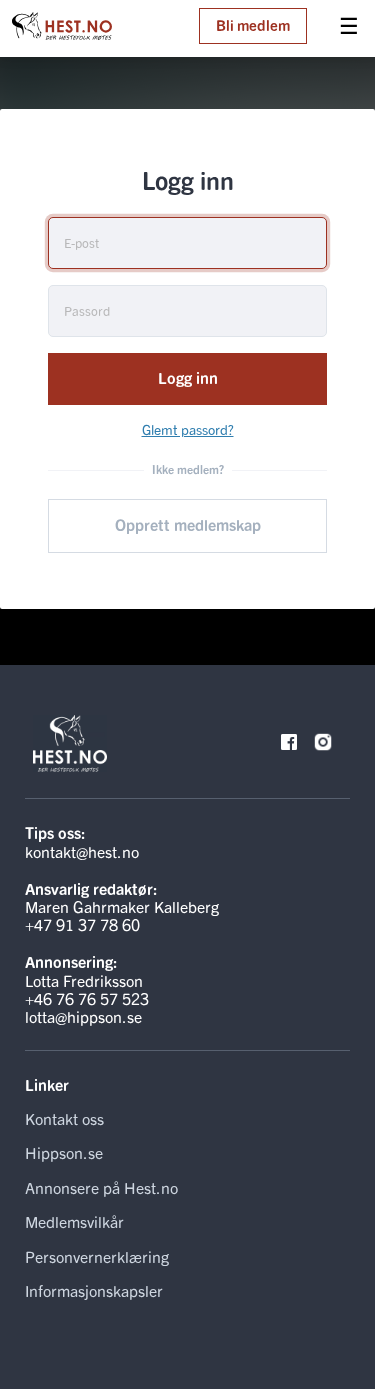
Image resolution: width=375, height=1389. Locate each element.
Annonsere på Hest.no (101, 1187)
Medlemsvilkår (74, 1221)
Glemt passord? (188, 429)
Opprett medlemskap (188, 524)
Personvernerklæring (97, 1256)
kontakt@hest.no (82, 851)
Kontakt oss (64, 1118)
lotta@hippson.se (83, 1016)
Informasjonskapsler (94, 1290)
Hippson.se (64, 1152)
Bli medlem (253, 24)
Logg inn (188, 377)
